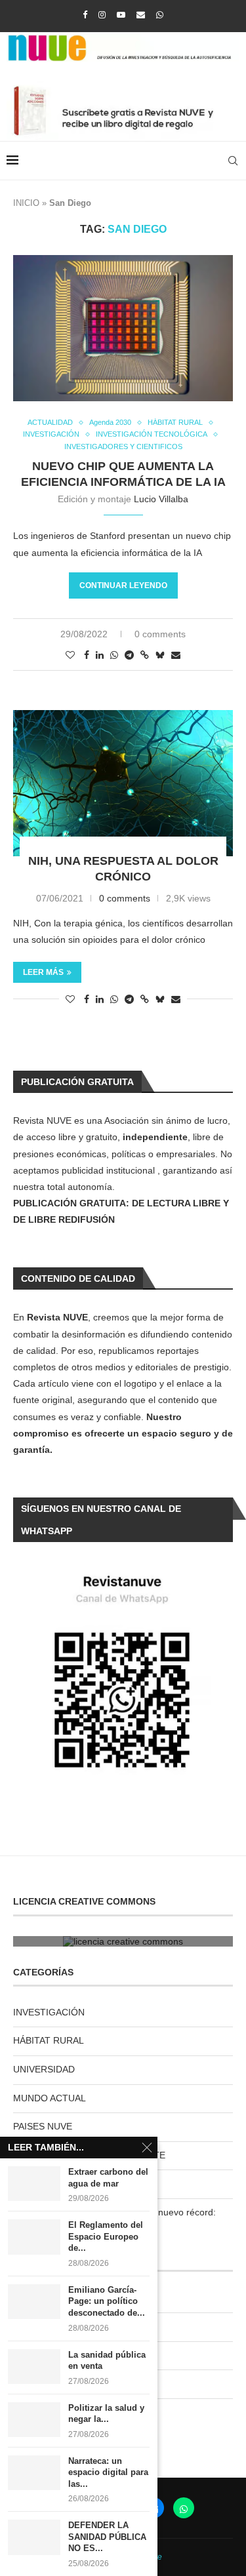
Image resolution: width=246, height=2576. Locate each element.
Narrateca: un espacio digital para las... (108, 2472)
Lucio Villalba (161, 499)
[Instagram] (102, 15)
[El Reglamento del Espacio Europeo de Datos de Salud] (34, 2237)
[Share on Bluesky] (160, 655)
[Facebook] (85, 15)
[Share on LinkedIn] (100, 655)
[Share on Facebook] (87, 655)
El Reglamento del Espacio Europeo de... (106, 2236)
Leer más (43, 972)
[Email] (141, 15)
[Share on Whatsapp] (114, 655)
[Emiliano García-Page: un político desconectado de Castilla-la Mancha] (34, 2302)
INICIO (26, 203)
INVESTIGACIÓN (49, 2012)
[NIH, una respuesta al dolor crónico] (123, 783)
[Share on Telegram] (129, 655)
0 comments (160, 634)
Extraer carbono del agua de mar (108, 2178)
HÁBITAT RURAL (49, 2040)
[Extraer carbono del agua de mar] (34, 2184)
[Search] (233, 161)
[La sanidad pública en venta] (34, 2367)
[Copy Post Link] (145, 655)
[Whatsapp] (160, 15)
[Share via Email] (176, 655)
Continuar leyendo (123, 585)
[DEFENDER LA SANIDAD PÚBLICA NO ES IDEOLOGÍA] (34, 2537)
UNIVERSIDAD (44, 2069)
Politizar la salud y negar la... (106, 2414)
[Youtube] (121, 15)
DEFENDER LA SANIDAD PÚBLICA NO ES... (107, 2537)
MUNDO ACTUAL (50, 2098)
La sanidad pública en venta (107, 2361)
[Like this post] (70, 655)
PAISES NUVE (43, 2126)
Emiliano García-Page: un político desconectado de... (107, 2301)
